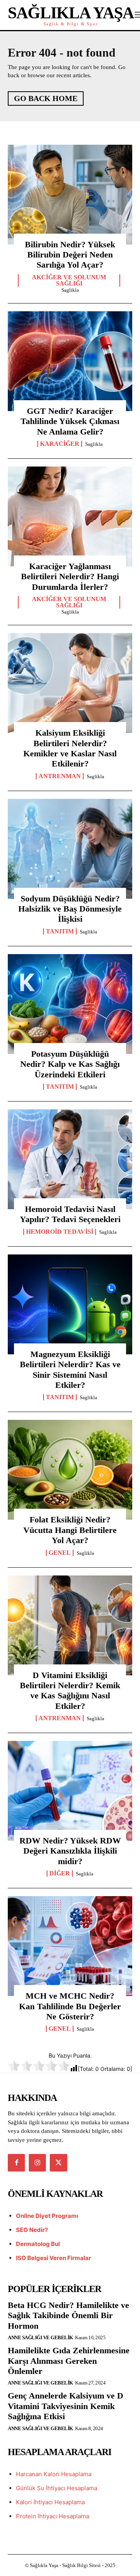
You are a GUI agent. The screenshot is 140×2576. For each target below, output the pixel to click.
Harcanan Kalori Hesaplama (54, 2474)
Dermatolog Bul (38, 2244)
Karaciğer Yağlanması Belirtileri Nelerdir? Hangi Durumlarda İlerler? (70, 577)
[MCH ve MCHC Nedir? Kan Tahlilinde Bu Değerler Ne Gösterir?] (70, 1946)
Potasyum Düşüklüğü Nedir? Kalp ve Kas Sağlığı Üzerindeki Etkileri (70, 1064)
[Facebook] (16, 2163)
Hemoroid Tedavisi (60, 1232)
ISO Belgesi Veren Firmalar (53, 2258)
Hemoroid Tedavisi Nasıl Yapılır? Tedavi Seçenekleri (70, 1214)
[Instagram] (37, 2163)
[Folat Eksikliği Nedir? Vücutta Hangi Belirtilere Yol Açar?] (70, 1470)
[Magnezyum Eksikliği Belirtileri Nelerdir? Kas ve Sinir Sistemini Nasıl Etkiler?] (70, 1304)
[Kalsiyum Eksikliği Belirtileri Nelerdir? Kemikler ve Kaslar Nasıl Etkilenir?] (70, 683)
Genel (60, 1553)
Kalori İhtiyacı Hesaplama (50, 2502)
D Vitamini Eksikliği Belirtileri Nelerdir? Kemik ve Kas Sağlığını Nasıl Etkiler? (70, 1691)
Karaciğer (60, 444)
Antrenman (60, 776)
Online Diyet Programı (47, 2216)
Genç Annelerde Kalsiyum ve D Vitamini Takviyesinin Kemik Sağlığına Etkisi (66, 2406)
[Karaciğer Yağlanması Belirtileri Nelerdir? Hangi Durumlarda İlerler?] (70, 516)
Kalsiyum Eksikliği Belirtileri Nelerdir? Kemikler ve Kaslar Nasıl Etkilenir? (70, 748)
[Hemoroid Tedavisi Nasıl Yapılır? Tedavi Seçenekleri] (70, 1159)
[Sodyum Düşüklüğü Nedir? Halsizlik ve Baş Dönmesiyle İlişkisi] (70, 849)
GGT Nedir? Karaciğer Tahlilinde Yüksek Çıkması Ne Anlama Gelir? (70, 421)
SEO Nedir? (32, 2230)
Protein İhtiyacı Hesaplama (52, 2516)
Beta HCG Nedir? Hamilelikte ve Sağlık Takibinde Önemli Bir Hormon (68, 2315)
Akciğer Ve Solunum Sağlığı (69, 280)
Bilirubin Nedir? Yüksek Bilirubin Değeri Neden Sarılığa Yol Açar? (70, 255)
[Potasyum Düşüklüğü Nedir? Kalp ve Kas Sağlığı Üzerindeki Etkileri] (70, 1004)
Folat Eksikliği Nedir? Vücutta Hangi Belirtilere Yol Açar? (70, 1530)
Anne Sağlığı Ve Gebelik (40, 2337)
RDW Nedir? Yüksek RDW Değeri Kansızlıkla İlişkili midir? (70, 1851)
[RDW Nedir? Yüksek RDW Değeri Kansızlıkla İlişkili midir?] (70, 1791)
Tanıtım (60, 931)
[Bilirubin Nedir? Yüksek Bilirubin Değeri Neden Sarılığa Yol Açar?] (70, 195)
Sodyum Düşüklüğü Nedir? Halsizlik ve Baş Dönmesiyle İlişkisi (70, 909)
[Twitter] (58, 2163)
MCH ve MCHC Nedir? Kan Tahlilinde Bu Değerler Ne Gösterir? (70, 2006)
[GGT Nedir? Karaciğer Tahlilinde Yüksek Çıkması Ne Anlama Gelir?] (70, 361)
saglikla (70, 290)
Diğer (60, 1873)
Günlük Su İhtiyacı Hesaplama (57, 2488)
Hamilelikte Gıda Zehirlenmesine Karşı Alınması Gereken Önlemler (69, 2361)
